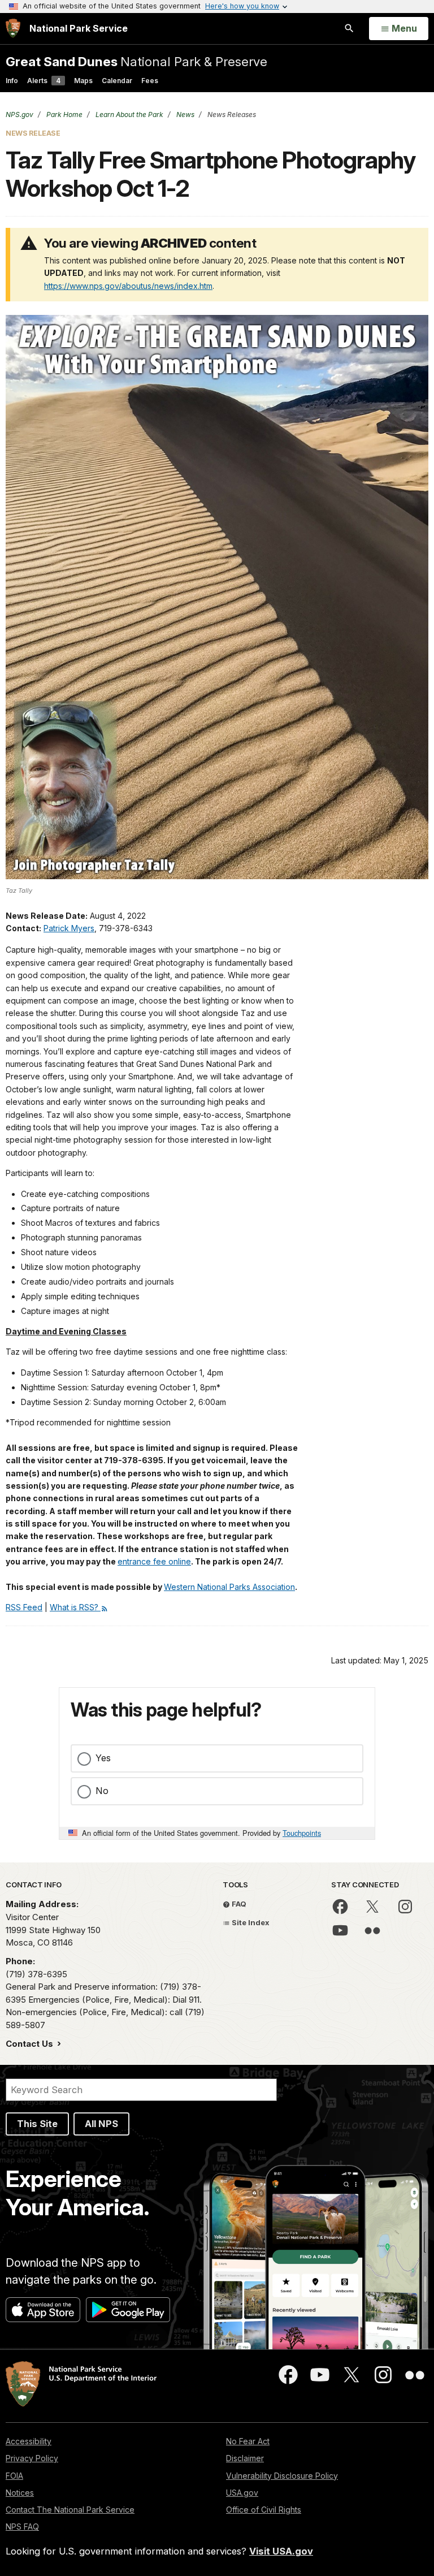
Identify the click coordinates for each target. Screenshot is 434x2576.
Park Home (64, 114)
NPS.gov (19, 114)
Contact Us (31, 2044)
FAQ (238, 1904)
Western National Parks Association (229, 1587)
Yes (103, 1758)
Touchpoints (302, 1833)
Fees (150, 81)
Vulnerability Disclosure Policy (282, 2476)
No (102, 1791)
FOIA (14, 2476)
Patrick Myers (69, 928)
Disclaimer (245, 2458)
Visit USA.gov (281, 2551)
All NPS (101, 2124)
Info (12, 81)
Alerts (44, 81)
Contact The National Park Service (70, 2510)
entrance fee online (154, 1561)
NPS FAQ (22, 2527)
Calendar (117, 81)
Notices (20, 2493)
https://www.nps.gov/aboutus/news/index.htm (128, 286)
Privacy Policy (32, 2458)
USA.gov (242, 2493)
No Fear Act (248, 2441)
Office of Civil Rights (264, 2510)
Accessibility (29, 2441)
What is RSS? (75, 1607)
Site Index (250, 1922)
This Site (37, 2124)
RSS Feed (24, 1607)
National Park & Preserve (136, 61)
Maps (83, 81)
